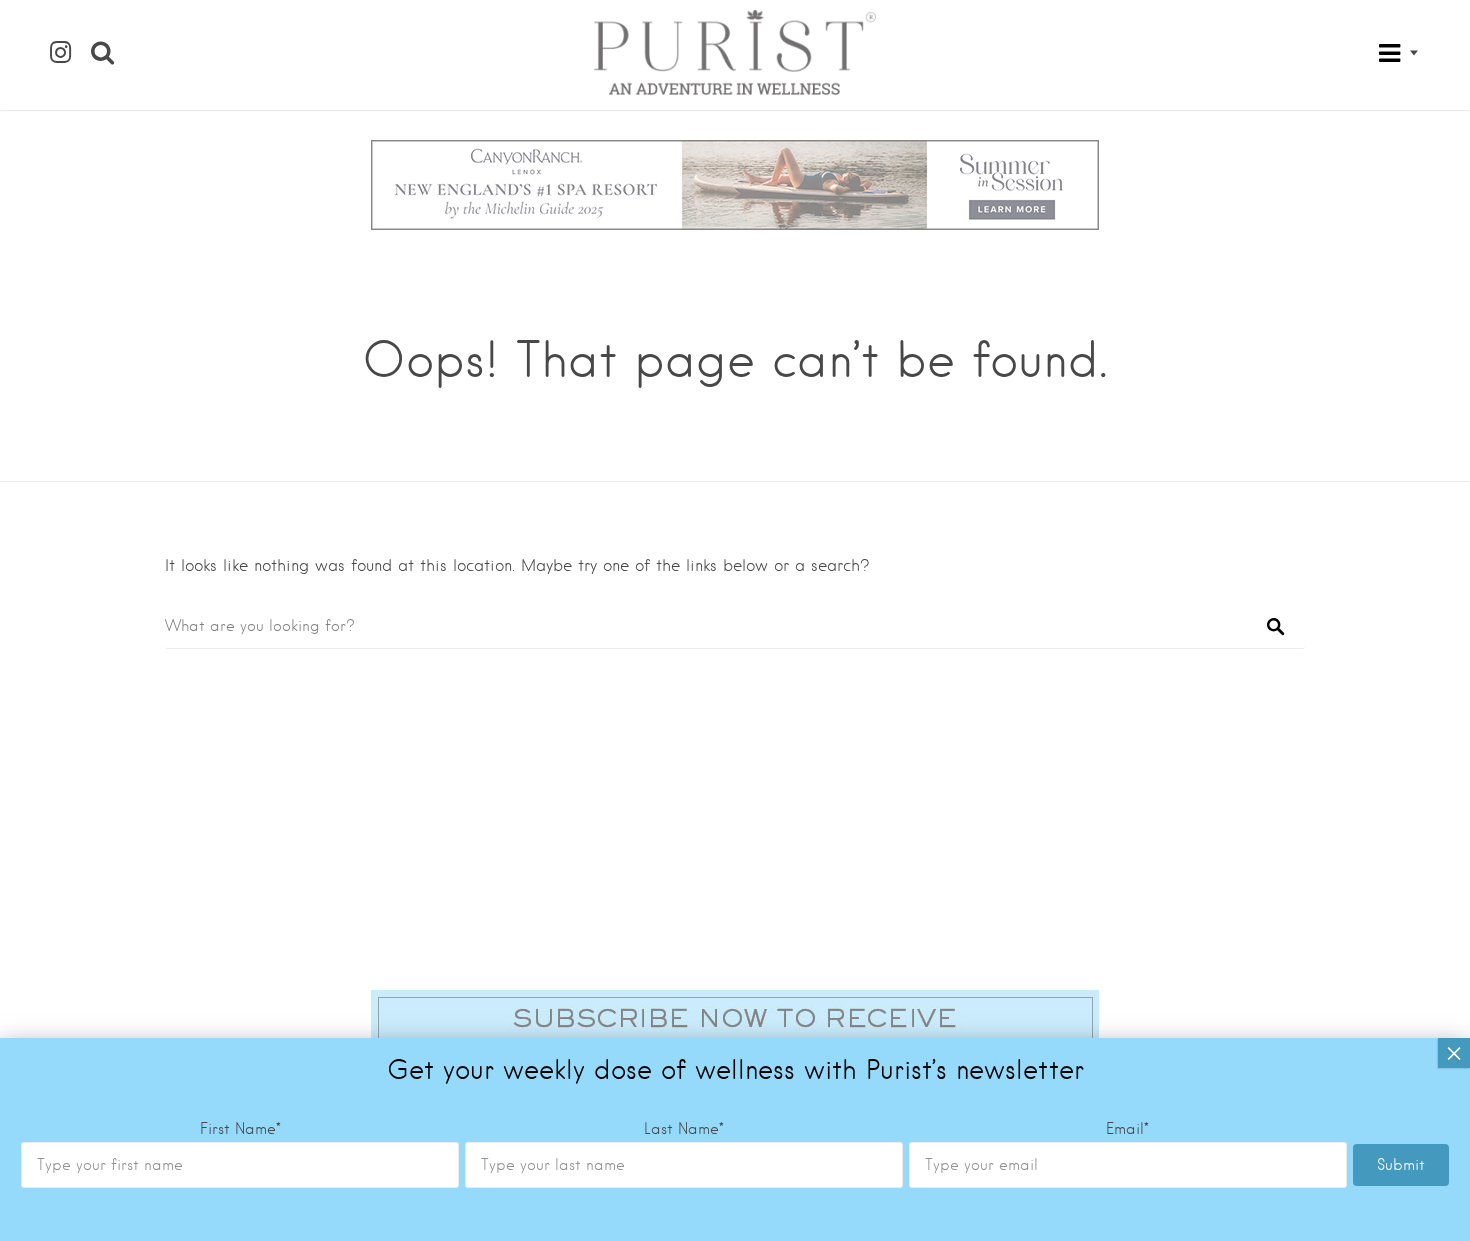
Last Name (684, 1129)
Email (1127, 1129)
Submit (1401, 1165)
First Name (240, 1129)
